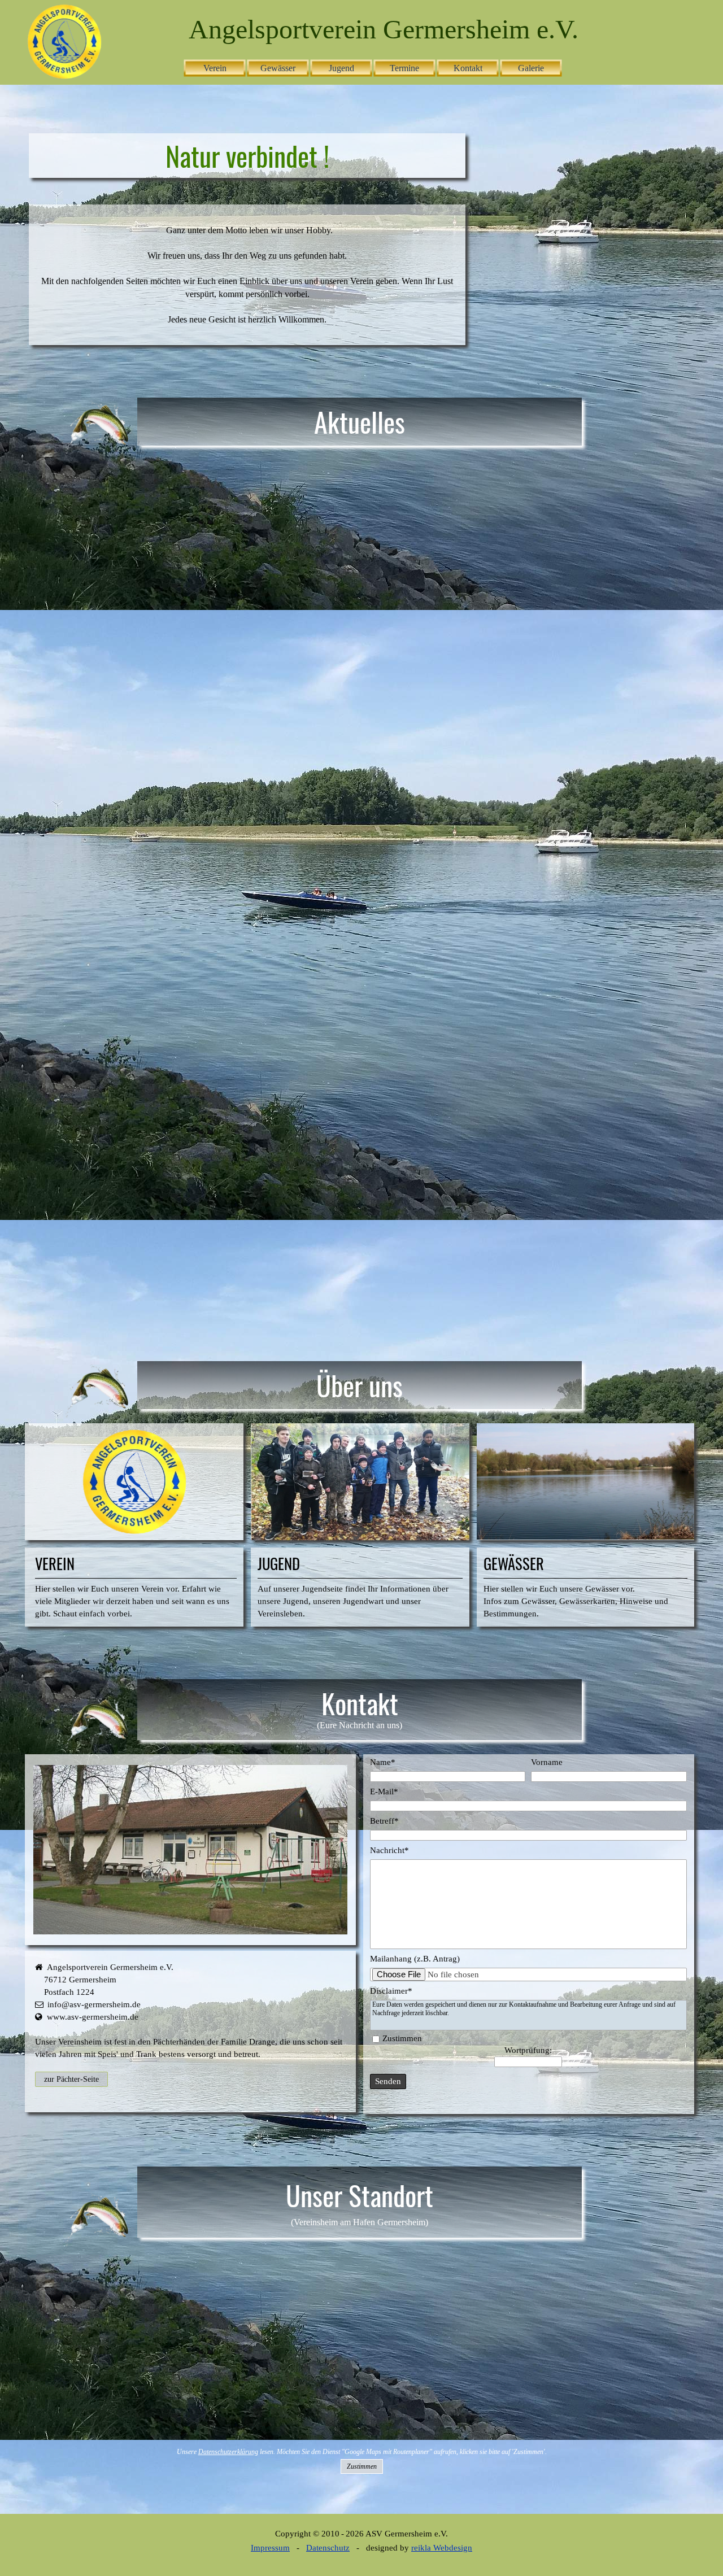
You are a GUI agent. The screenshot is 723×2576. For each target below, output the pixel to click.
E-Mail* (384, 1792)
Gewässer (278, 68)
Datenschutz (328, 2548)
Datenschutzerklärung (228, 2452)
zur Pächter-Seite (71, 2079)
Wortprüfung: (528, 2050)
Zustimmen (402, 2038)
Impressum (270, 2548)
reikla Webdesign (442, 2548)
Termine (404, 68)
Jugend (341, 68)
